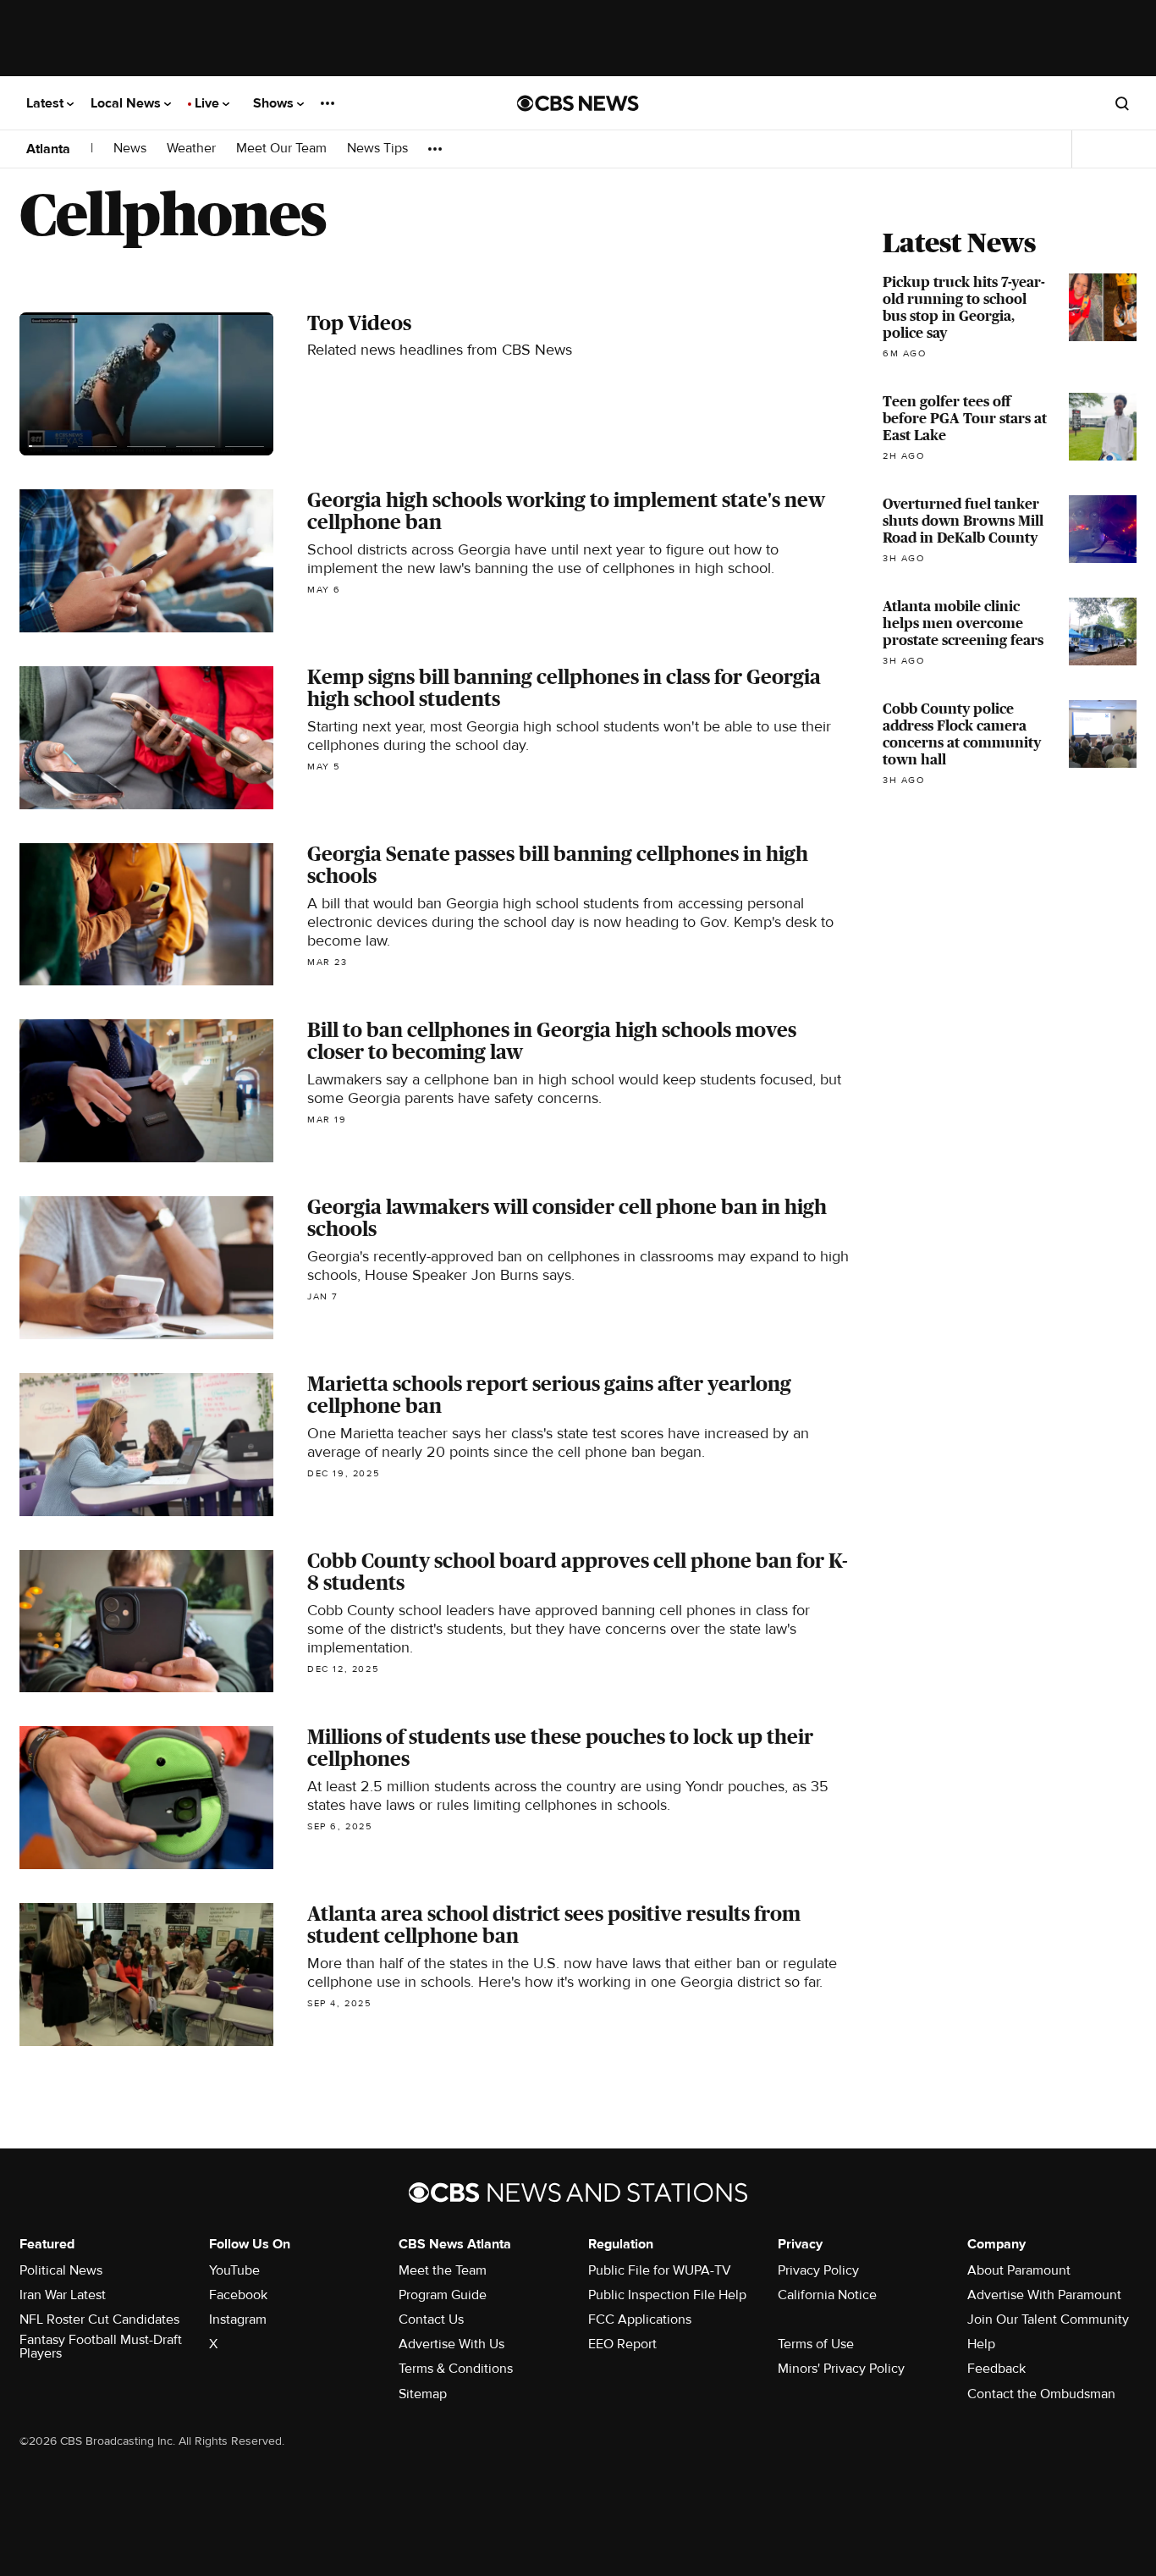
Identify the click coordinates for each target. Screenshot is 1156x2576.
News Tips (377, 149)
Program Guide (443, 2295)
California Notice (827, 2295)
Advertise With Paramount (1044, 2295)
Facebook (238, 2295)
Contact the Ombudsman (1041, 2394)
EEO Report (622, 2344)
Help (981, 2344)
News (130, 149)
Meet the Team (443, 2270)
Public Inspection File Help (667, 2295)
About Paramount (1019, 2270)
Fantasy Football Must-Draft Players (101, 2347)
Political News (61, 2270)
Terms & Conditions (456, 2369)
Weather (191, 149)
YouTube (234, 2270)
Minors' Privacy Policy (841, 2369)
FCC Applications (640, 2320)
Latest (47, 103)
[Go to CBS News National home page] (578, 103)
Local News (127, 103)
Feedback (996, 2369)
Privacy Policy (818, 2270)
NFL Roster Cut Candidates (99, 2320)
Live (209, 103)
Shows (275, 103)
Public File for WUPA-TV (660, 2270)
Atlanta (48, 149)
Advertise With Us (451, 2344)
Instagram (238, 2320)
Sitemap (423, 2394)
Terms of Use (816, 2344)
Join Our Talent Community (1048, 2320)
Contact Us (431, 2320)
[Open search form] (1122, 103)
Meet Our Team (281, 149)
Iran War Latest (63, 2295)
